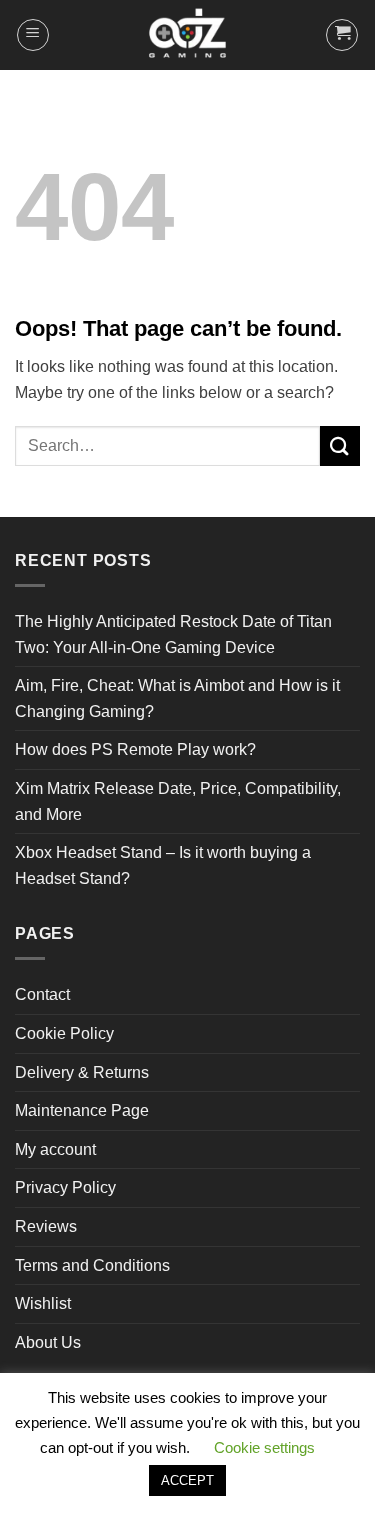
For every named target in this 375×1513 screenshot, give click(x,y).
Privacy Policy (65, 1187)
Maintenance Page (82, 1110)
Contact (42, 994)
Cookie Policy (64, 1033)
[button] (33, 35)
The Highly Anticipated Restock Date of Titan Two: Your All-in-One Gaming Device (173, 634)
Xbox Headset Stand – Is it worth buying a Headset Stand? (163, 865)
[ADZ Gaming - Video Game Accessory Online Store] (188, 35)
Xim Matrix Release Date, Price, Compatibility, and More (178, 801)
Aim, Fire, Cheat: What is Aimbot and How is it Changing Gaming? (177, 698)
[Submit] (340, 445)
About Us (48, 1342)
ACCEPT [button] (187, 1480)
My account (55, 1149)
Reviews (46, 1226)
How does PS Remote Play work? (135, 749)
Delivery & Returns (82, 1072)
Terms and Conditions (92, 1265)
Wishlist (43, 1303)
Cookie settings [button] (264, 1447)
